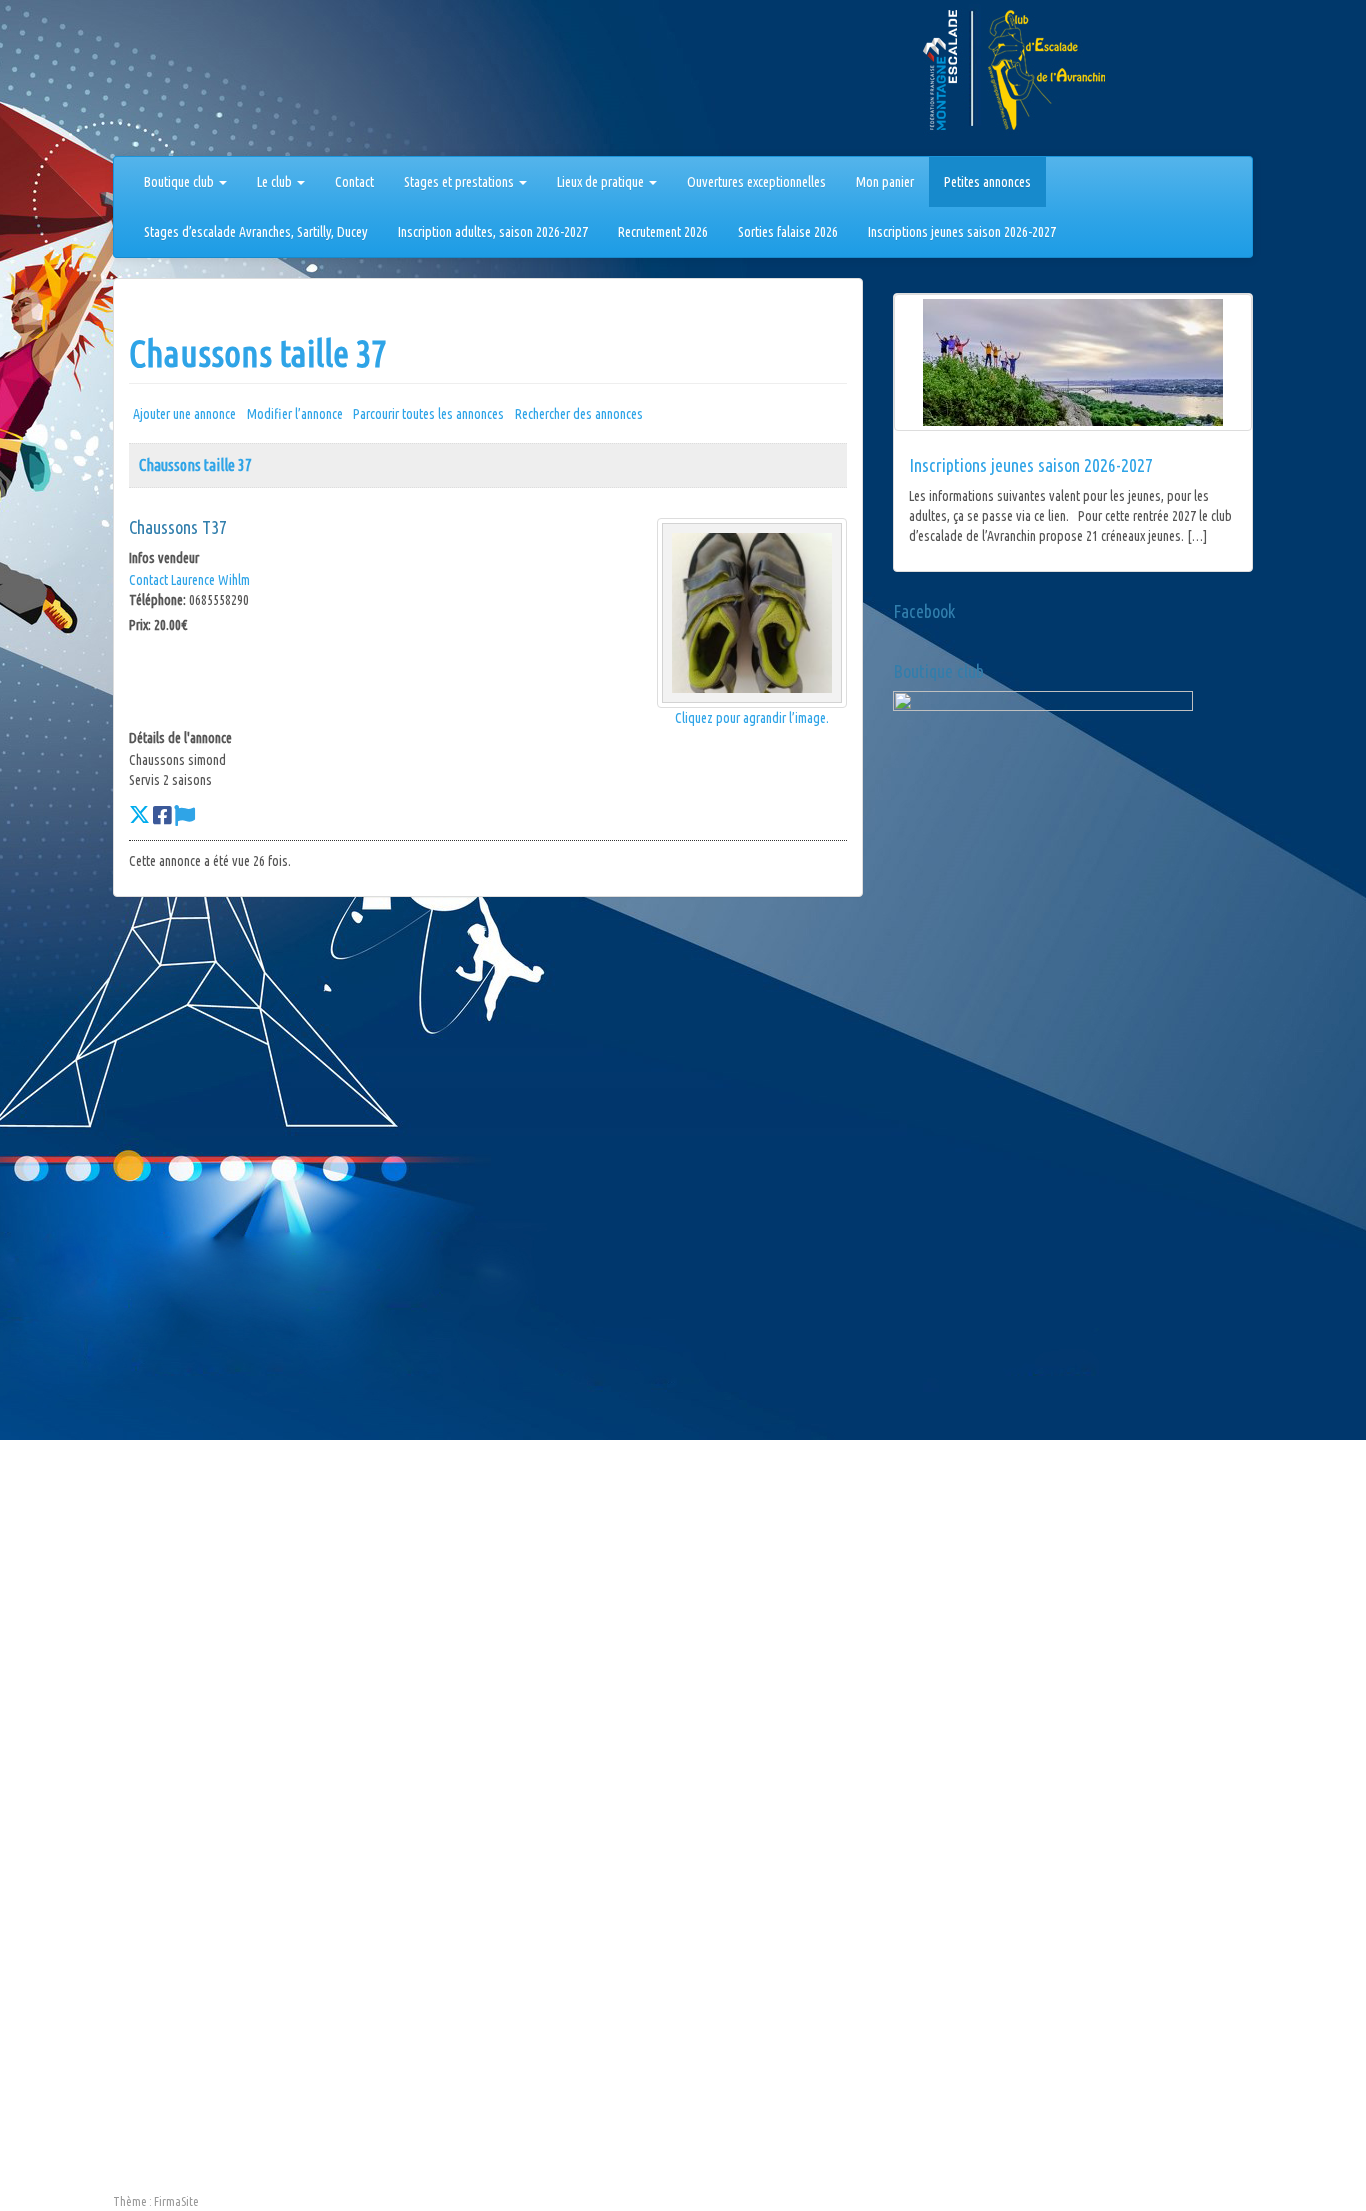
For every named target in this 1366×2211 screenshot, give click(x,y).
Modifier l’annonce (295, 414)
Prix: (140, 625)
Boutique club (180, 182)
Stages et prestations (460, 182)
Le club (276, 182)
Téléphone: (157, 600)
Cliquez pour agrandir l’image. (752, 718)
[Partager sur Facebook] (162, 815)
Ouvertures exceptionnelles (756, 182)
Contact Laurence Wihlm (189, 580)
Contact (354, 182)
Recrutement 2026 (663, 232)
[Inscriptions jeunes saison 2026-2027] (1073, 362)
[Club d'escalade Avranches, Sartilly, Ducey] (188, 82)
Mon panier (885, 182)
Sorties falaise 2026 (788, 232)
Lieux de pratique (602, 182)
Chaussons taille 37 (257, 353)
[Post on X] (139, 815)
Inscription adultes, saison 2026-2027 (493, 232)
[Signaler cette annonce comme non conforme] (184, 815)
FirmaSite (176, 2201)
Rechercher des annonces (579, 414)
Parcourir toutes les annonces (428, 414)
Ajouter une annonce (184, 414)
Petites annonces (987, 182)
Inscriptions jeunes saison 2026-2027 (962, 232)
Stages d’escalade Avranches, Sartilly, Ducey (256, 232)
